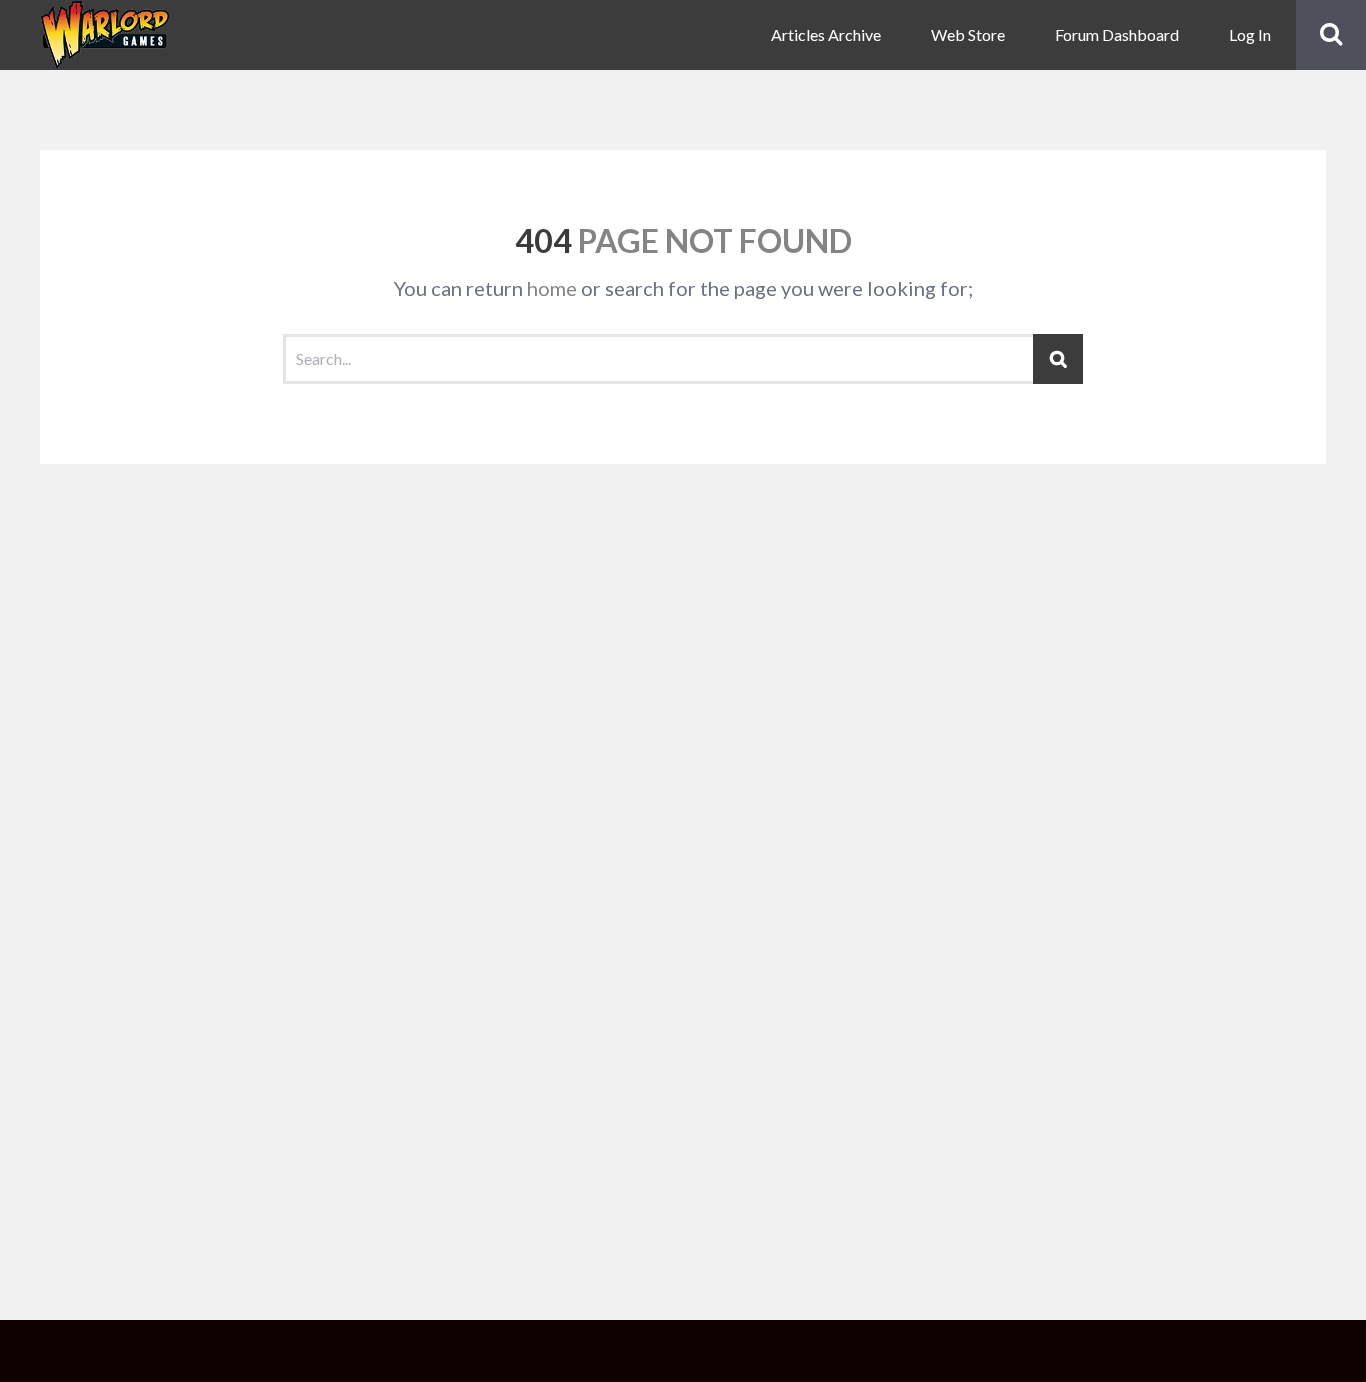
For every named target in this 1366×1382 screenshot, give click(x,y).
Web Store (968, 34)
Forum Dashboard (1117, 34)
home (552, 288)
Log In (1250, 34)
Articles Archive (826, 34)
